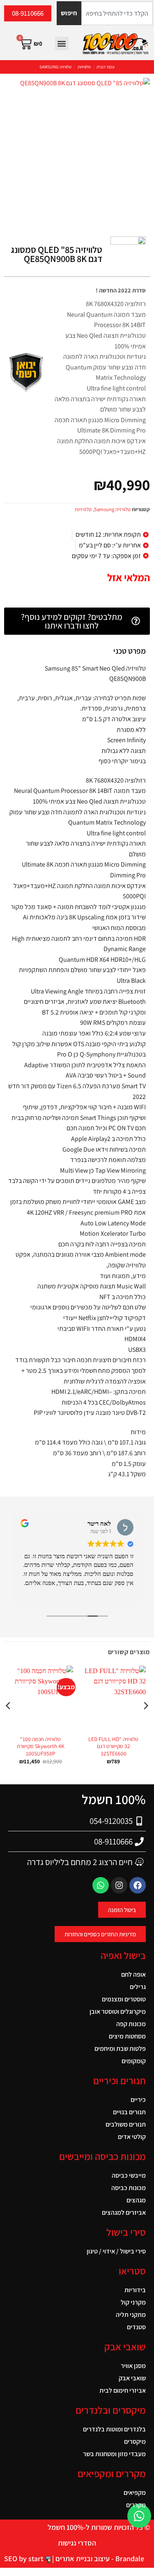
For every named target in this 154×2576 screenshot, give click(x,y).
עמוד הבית (106, 67)
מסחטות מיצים (127, 2036)
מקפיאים (135, 2493)
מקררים (136, 2505)
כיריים (138, 2100)
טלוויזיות (84, 67)
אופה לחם (133, 1974)
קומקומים (134, 2061)
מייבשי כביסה (129, 2175)
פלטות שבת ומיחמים (120, 2049)
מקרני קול (133, 2302)
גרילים (138, 1987)
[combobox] (117, 13)
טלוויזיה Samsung (55, 67)
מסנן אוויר (133, 2366)
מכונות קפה (131, 2024)
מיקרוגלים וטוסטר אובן (118, 2011)
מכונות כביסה (129, 2188)
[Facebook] (138, 1885)
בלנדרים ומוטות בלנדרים (114, 2429)
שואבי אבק (132, 2378)
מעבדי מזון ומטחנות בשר (114, 2454)
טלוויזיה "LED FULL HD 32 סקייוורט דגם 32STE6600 (113, 1746)
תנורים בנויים (129, 2112)
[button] (62, 43)
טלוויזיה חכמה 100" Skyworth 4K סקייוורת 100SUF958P (41, 1746)
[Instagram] (119, 1885)
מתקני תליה (131, 2315)
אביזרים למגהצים (124, 2213)
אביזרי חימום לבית (123, 2390)
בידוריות (135, 2290)
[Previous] (145, 1722)
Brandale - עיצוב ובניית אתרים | (97, 2558)
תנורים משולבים (126, 2124)
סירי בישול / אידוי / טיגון (116, 2251)
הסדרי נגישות (77, 2543)
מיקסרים (135, 2442)
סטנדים (136, 2327)
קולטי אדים (132, 2137)
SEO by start (24, 2558)
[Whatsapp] (101, 1885)
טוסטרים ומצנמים (124, 1999)
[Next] (9, 1722)
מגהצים (136, 2200)
